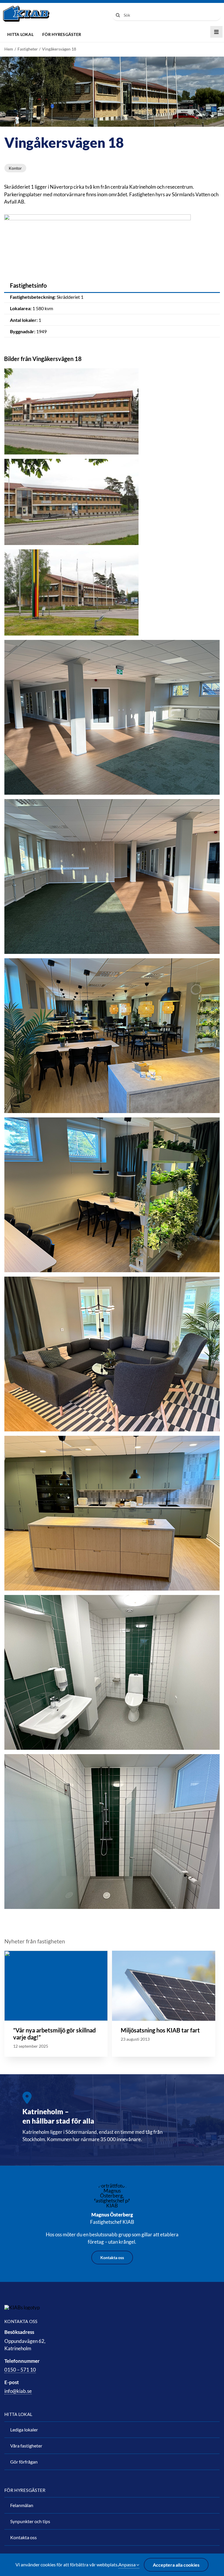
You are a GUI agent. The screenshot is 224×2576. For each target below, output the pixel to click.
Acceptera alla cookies (176, 2565)
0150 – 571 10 (20, 2370)
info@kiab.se (18, 2391)
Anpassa (127, 2564)
